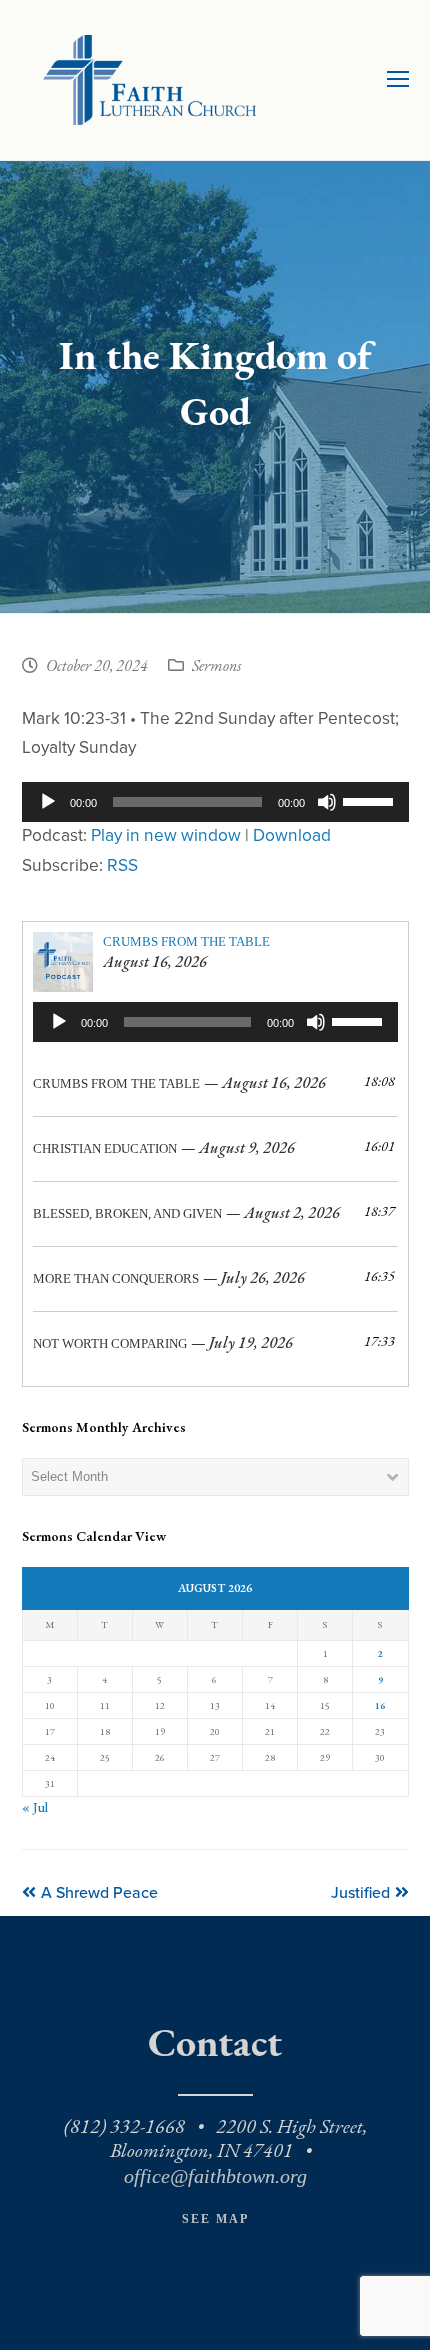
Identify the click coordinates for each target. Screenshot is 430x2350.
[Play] (48, 802)
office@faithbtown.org (215, 2176)
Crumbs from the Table (186, 941)
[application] (215, 802)
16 (380, 1705)
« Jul (35, 1807)
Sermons (216, 667)
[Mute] (327, 802)
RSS (122, 865)
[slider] (371, 800)
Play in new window (166, 835)
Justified (360, 1893)
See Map (215, 2219)
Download (292, 835)
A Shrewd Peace (99, 1893)
